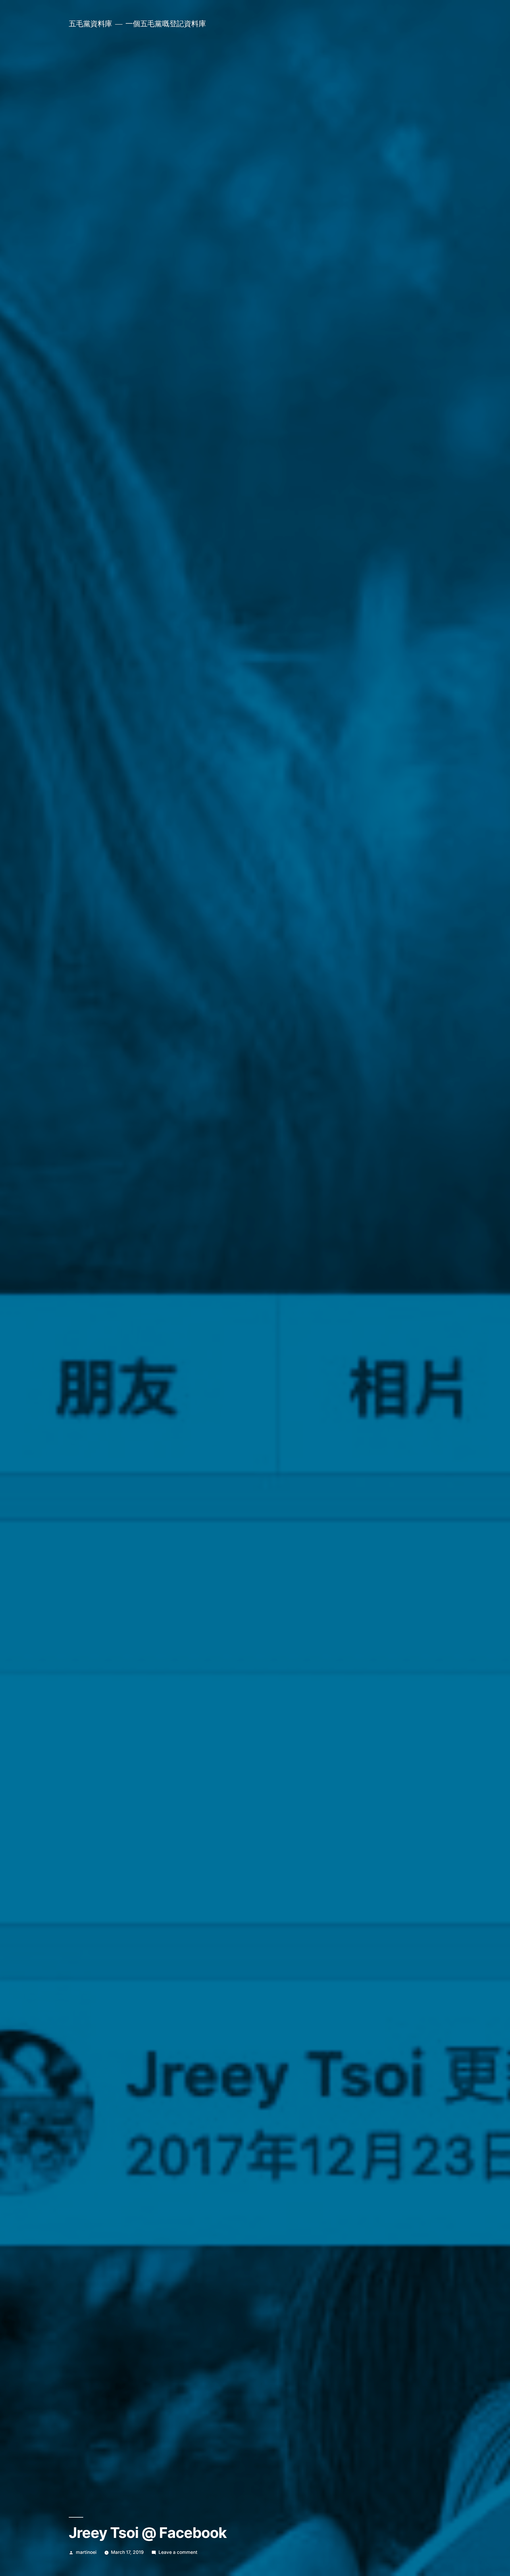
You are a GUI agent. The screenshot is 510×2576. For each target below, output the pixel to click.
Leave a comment (178, 2552)
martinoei (86, 2552)
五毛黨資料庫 (90, 24)
